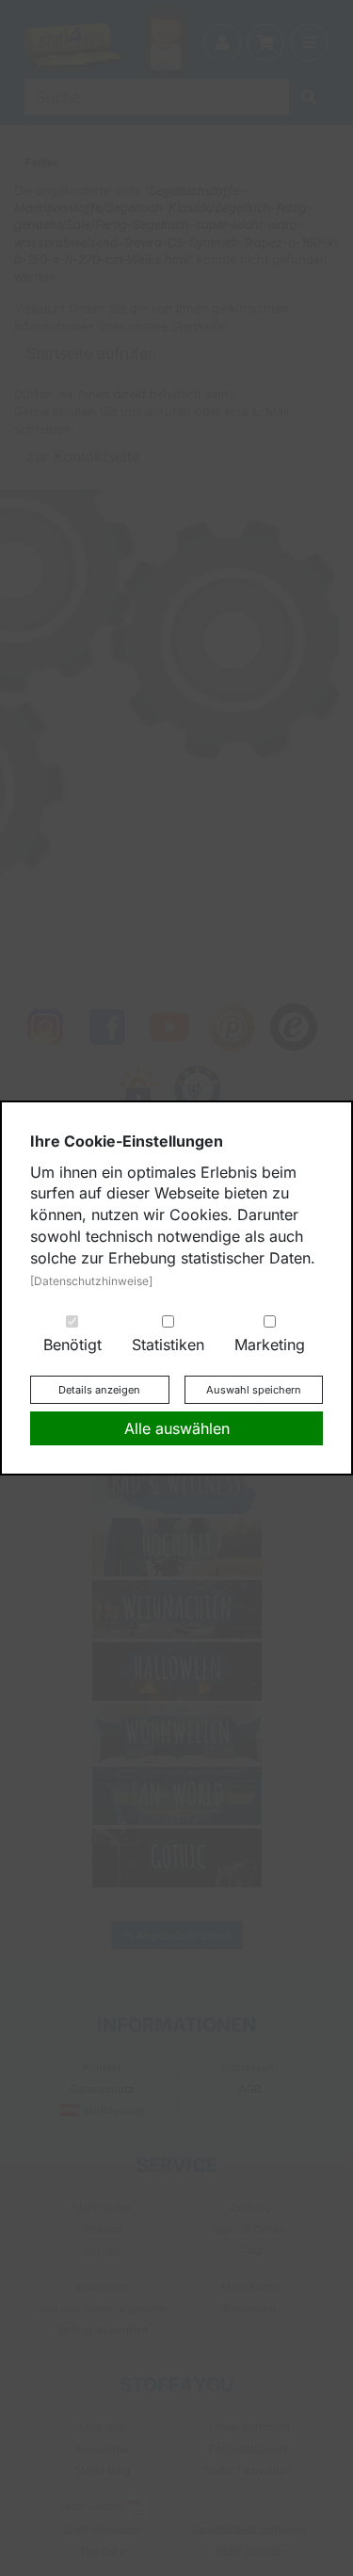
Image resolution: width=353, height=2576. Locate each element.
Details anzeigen (99, 1390)
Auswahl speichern (254, 1390)
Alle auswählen (177, 1428)
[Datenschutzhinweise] (91, 1281)
